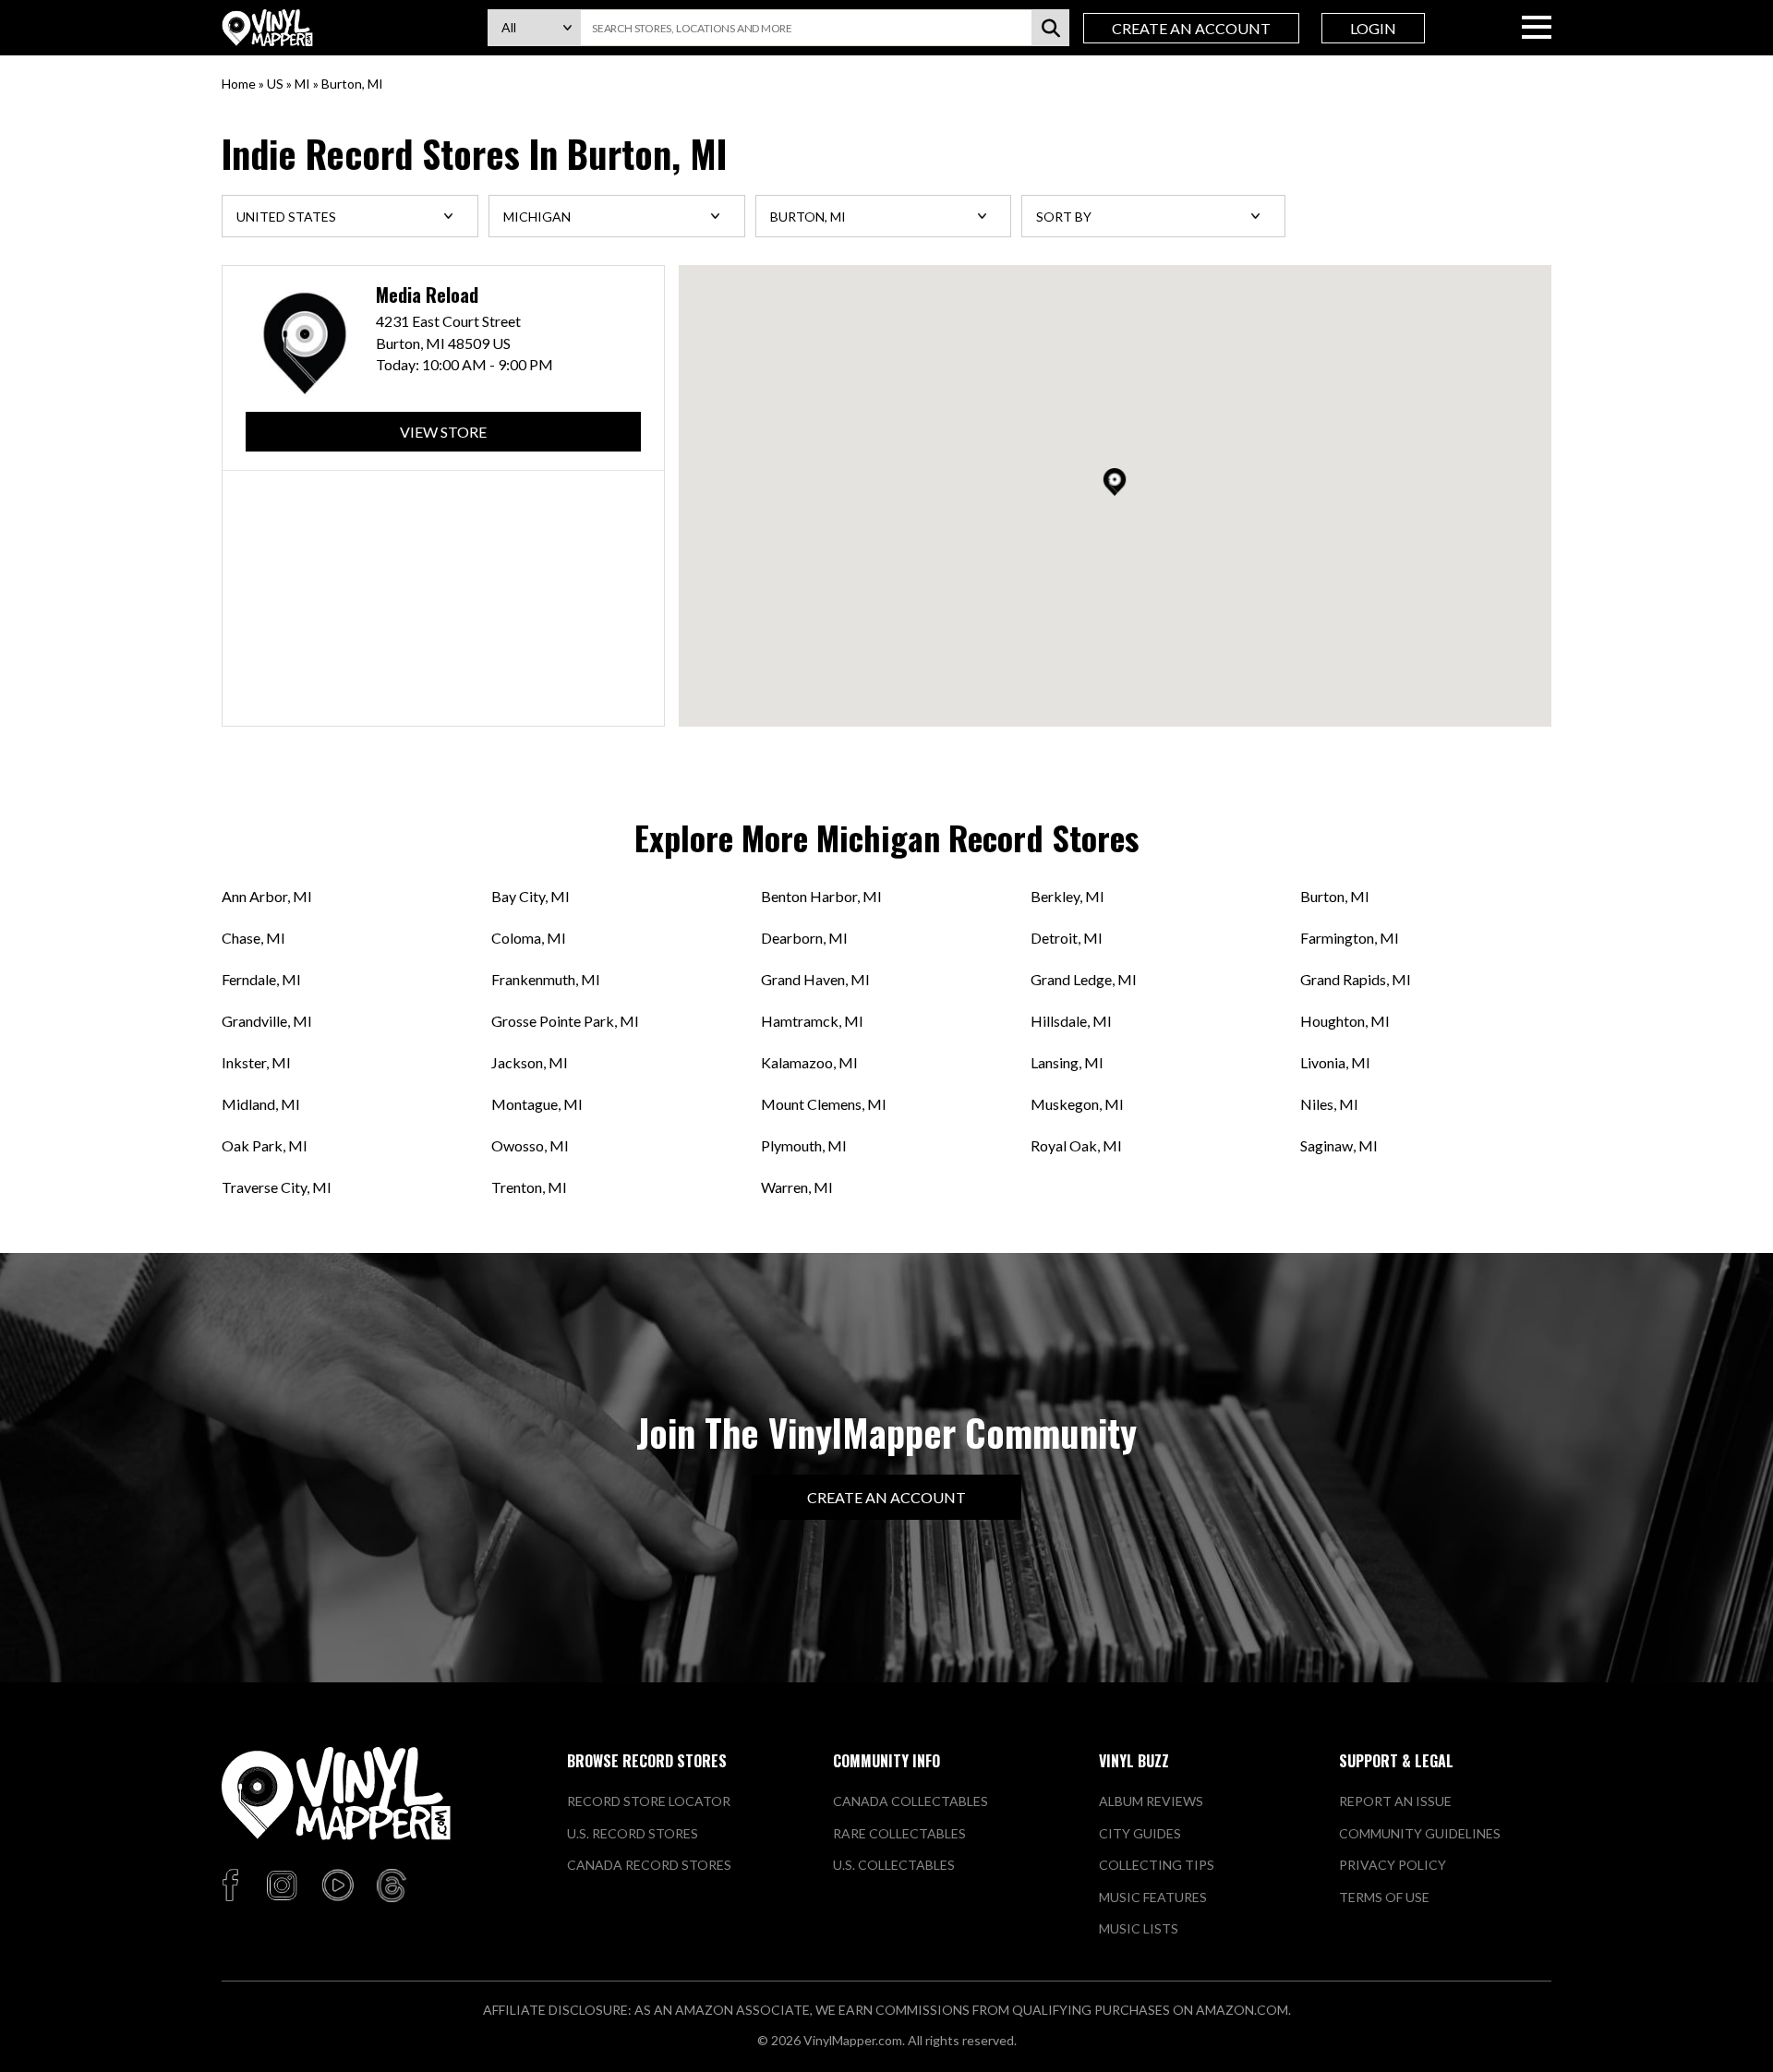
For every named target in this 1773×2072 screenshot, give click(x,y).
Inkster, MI (256, 1062)
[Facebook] (233, 1886)
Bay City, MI (531, 896)
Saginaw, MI (1339, 1145)
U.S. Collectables (894, 1865)
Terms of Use (1384, 1897)
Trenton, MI (529, 1187)
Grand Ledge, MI (1084, 979)
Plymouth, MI (804, 1145)
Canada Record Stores (649, 1865)
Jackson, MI (530, 1062)
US (275, 84)
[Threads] (392, 1886)
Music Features (1153, 1897)
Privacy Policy (1393, 1865)
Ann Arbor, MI (267, 896)
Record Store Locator (649, 1801)
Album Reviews (1151, 1801)
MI (302, 84)
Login (1373, 28)
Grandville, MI (267, 1021)
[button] (1115, 482)
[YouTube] (337, 1886)
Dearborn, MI (804, 938)
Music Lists (1139, 1928)
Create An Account (1191, 28)
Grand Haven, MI (815, 979)
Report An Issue (1395, 1801)
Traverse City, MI (277, 1187)
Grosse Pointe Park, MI (565, 1021)
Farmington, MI (1350, 938)
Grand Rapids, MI (1356, 979)
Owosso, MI (530, 1145)
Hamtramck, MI (812, 1021)
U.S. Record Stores (633, 1833)
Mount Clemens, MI (824, 1104)
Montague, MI (537, 1104)
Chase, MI (253, 938)
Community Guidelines (1420, 1833)
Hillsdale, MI (1071, 1021)
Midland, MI (261, 1104)
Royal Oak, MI (1076, 1145)
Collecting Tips (1157, 1865)
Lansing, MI (1067, 1062)
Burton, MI (1335, 896)
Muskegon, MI (1077, 1104)
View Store (443, 432)
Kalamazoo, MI (809, 1062)
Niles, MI (1329, 1104)
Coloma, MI (529, 938)
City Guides (1140, 1833)
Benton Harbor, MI (821, 896)
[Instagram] (282, 1886)
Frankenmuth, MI (546, 979)
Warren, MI (797, 1187)
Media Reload (427, 295)
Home (239, 84)
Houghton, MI (1345, 1021)
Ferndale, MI (261, 979)
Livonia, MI (1335, 1062)
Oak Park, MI (265, 1145)
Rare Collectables (899, 1833)
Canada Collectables (911, 1801)
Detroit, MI (1067, 938)
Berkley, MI (1067, 896)
